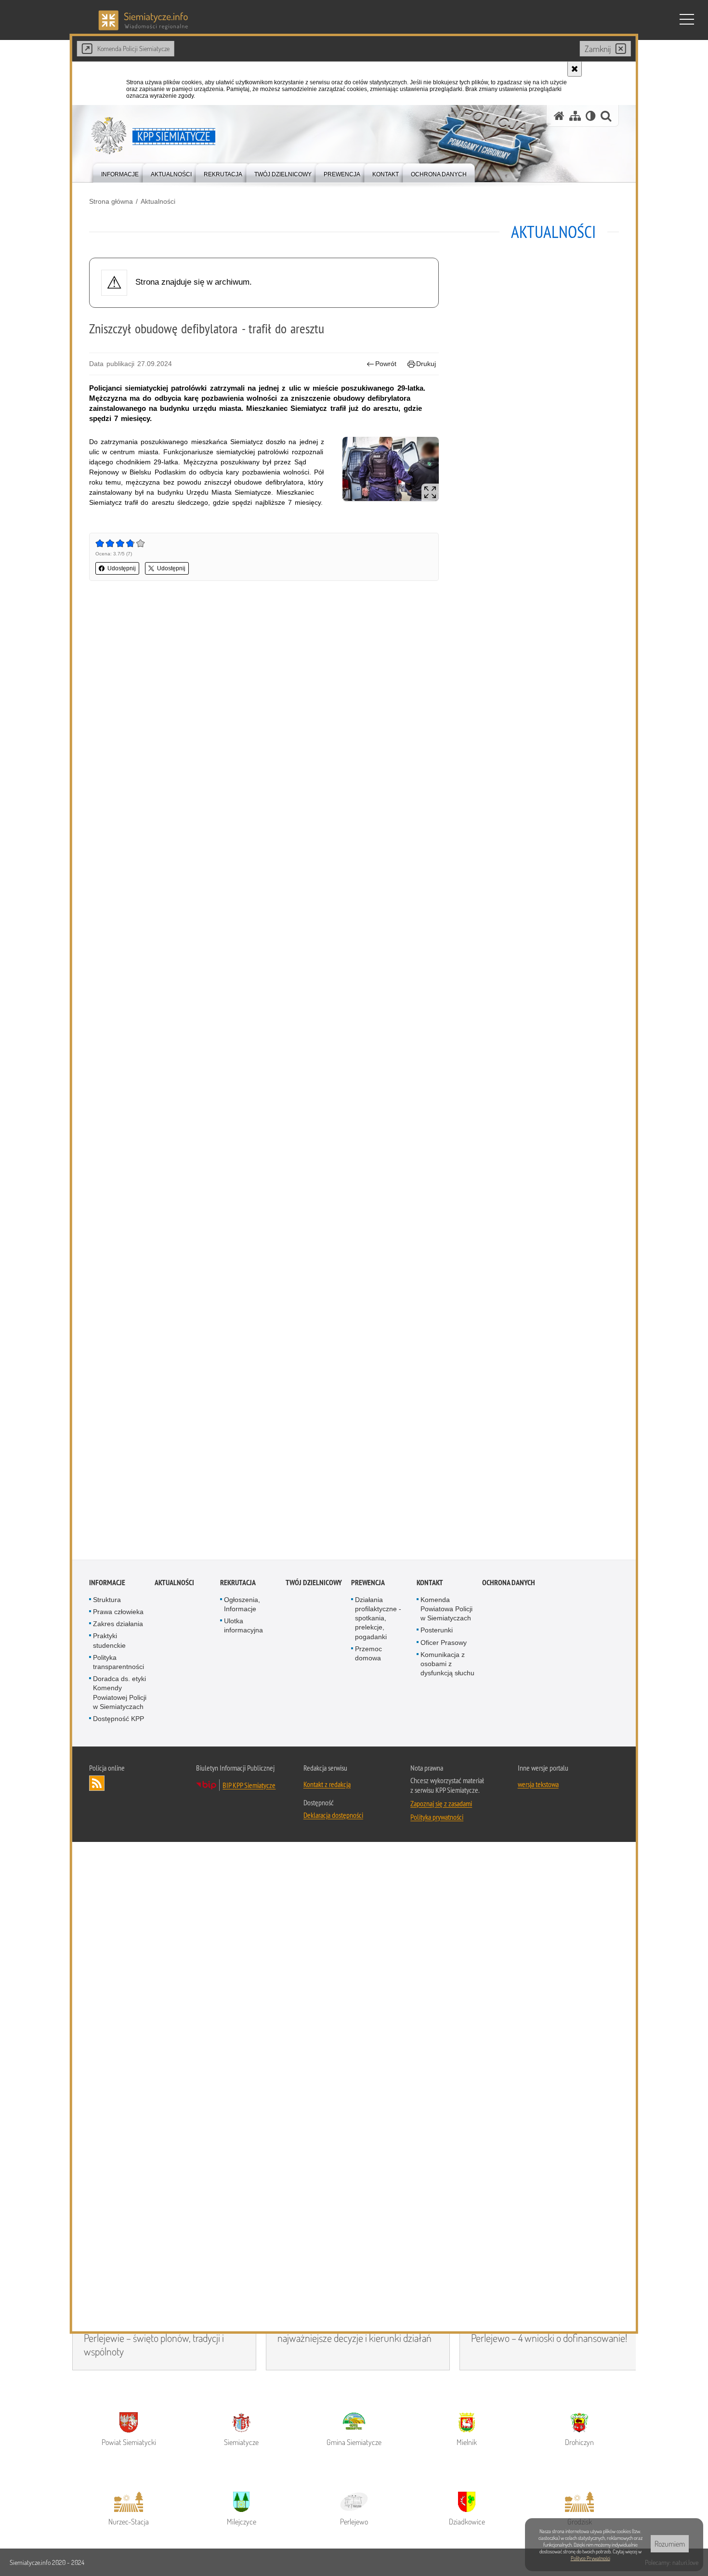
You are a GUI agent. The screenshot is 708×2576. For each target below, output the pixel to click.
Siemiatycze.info (31, 2562)
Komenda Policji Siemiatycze (133, 48)
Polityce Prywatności (590, 2558)
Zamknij (598, 49)
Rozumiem (670, 2544)
